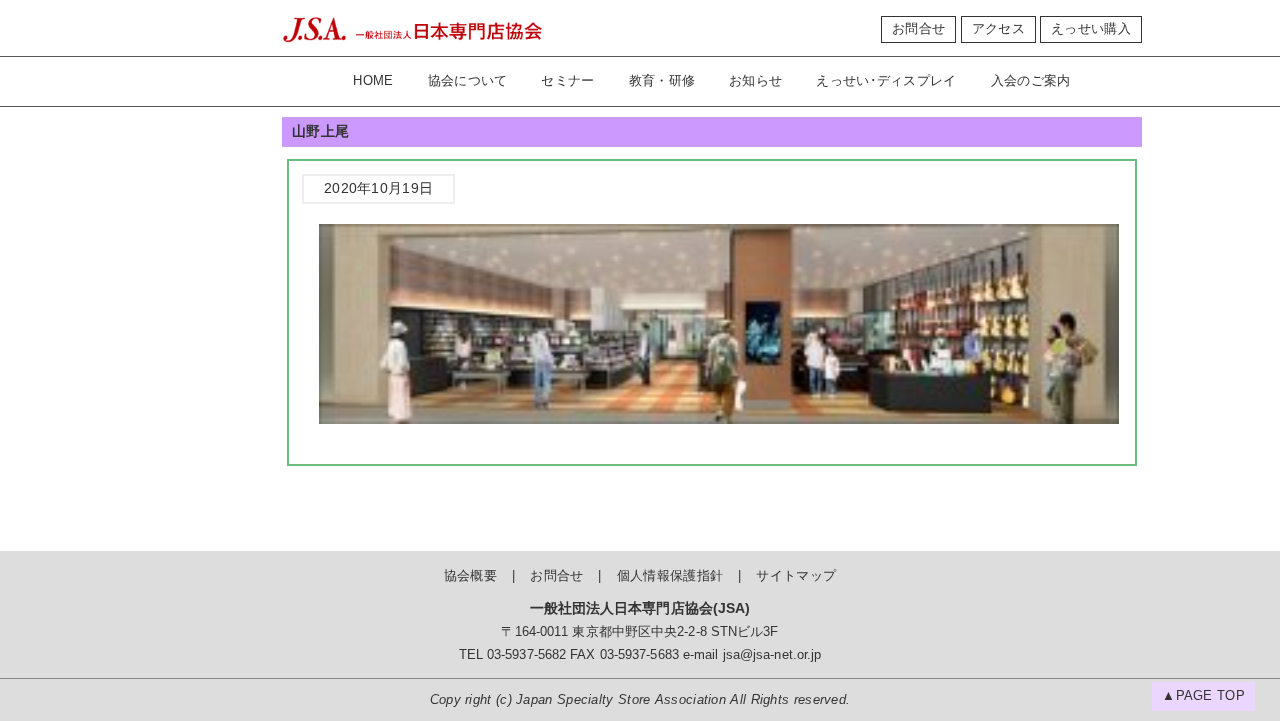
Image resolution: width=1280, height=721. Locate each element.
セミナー (567, 81)
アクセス (998, 29)
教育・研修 (662, 81)
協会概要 (470, 576)
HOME (373, 81)
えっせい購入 (1091, 29)
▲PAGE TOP (1203, 696)
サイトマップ (796, 576)
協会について (468, 81)
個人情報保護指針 (670, 576)
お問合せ (918, 29)
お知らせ (755, 81)
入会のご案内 (1031, 81)
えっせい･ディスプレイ (886, 81)
